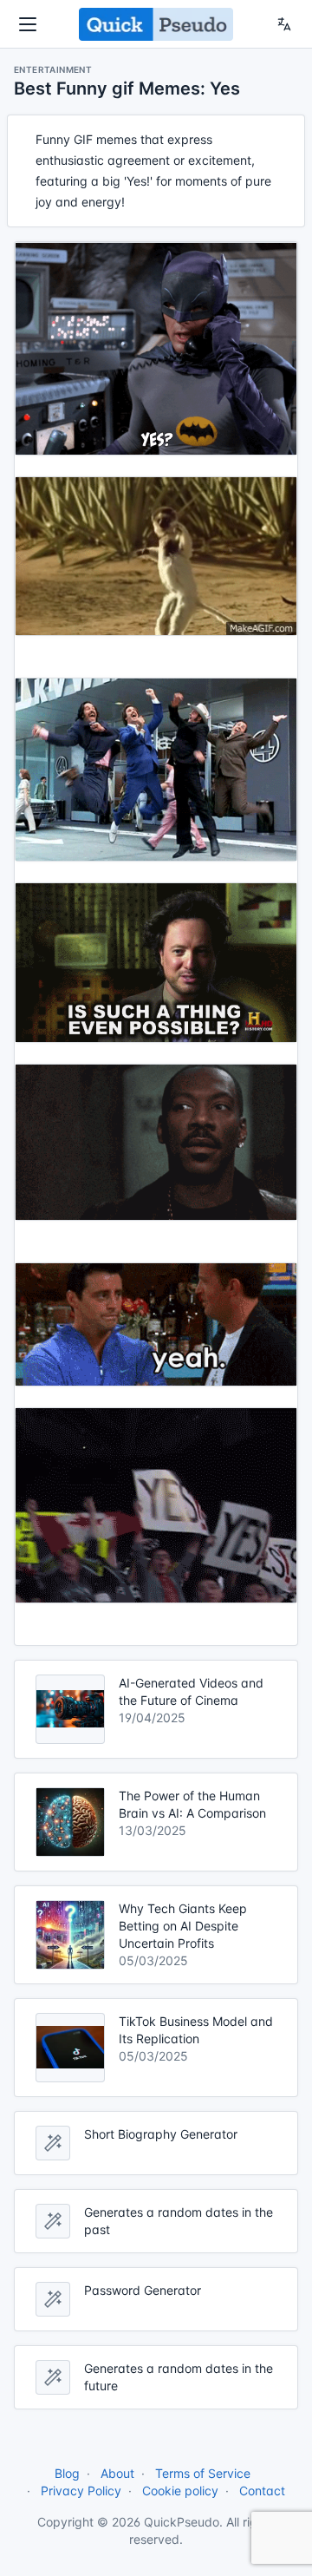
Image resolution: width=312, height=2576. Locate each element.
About (117, 2473)
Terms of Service (203, 2473)
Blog (67, 2473)
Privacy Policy (81, 2491)
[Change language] (284, 24)
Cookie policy (180, 2491)
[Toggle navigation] (28, 24)
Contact (262, 2491)
